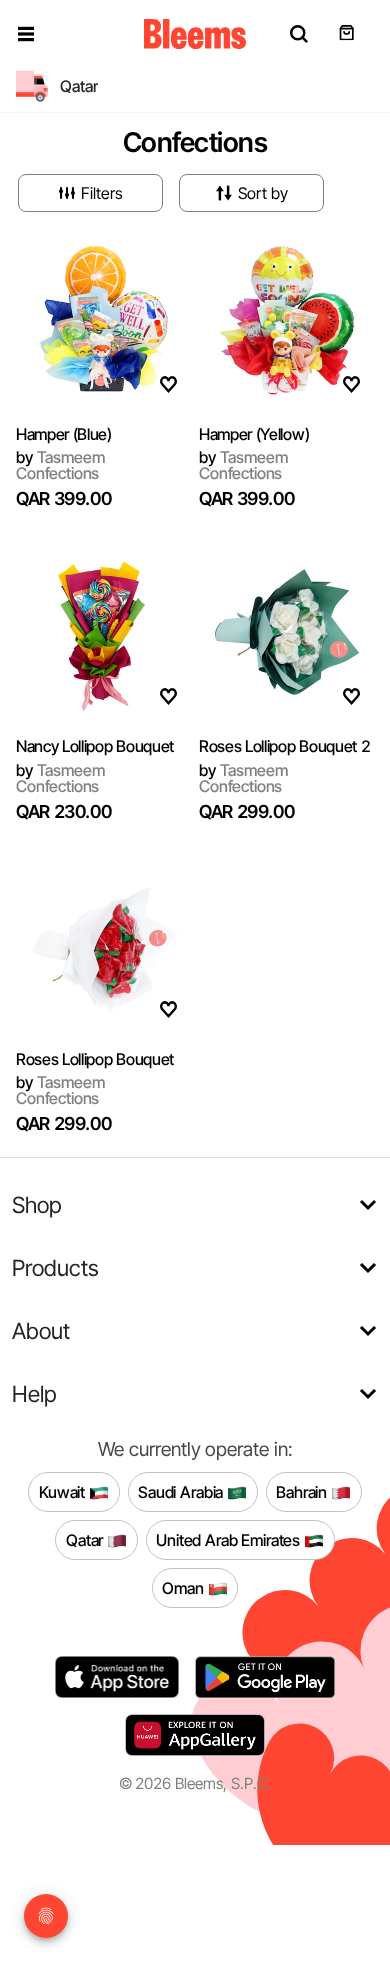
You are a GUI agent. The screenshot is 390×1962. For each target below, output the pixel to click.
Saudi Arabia (182, 1491)
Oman (184, 1587)
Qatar (86, 1539)
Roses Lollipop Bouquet (95, 1059)
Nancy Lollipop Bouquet (95, 746)
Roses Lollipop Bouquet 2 (284, 746)
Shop (37, 1204)
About (41, 1330)
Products (55, 1267)
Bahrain (303, 1491)
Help (34, 1393)
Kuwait (64, 1491)
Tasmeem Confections (60, 465)
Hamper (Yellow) (254, 434)
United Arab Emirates (230, 1539)
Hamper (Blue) (64, 434)
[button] (26, 34)
